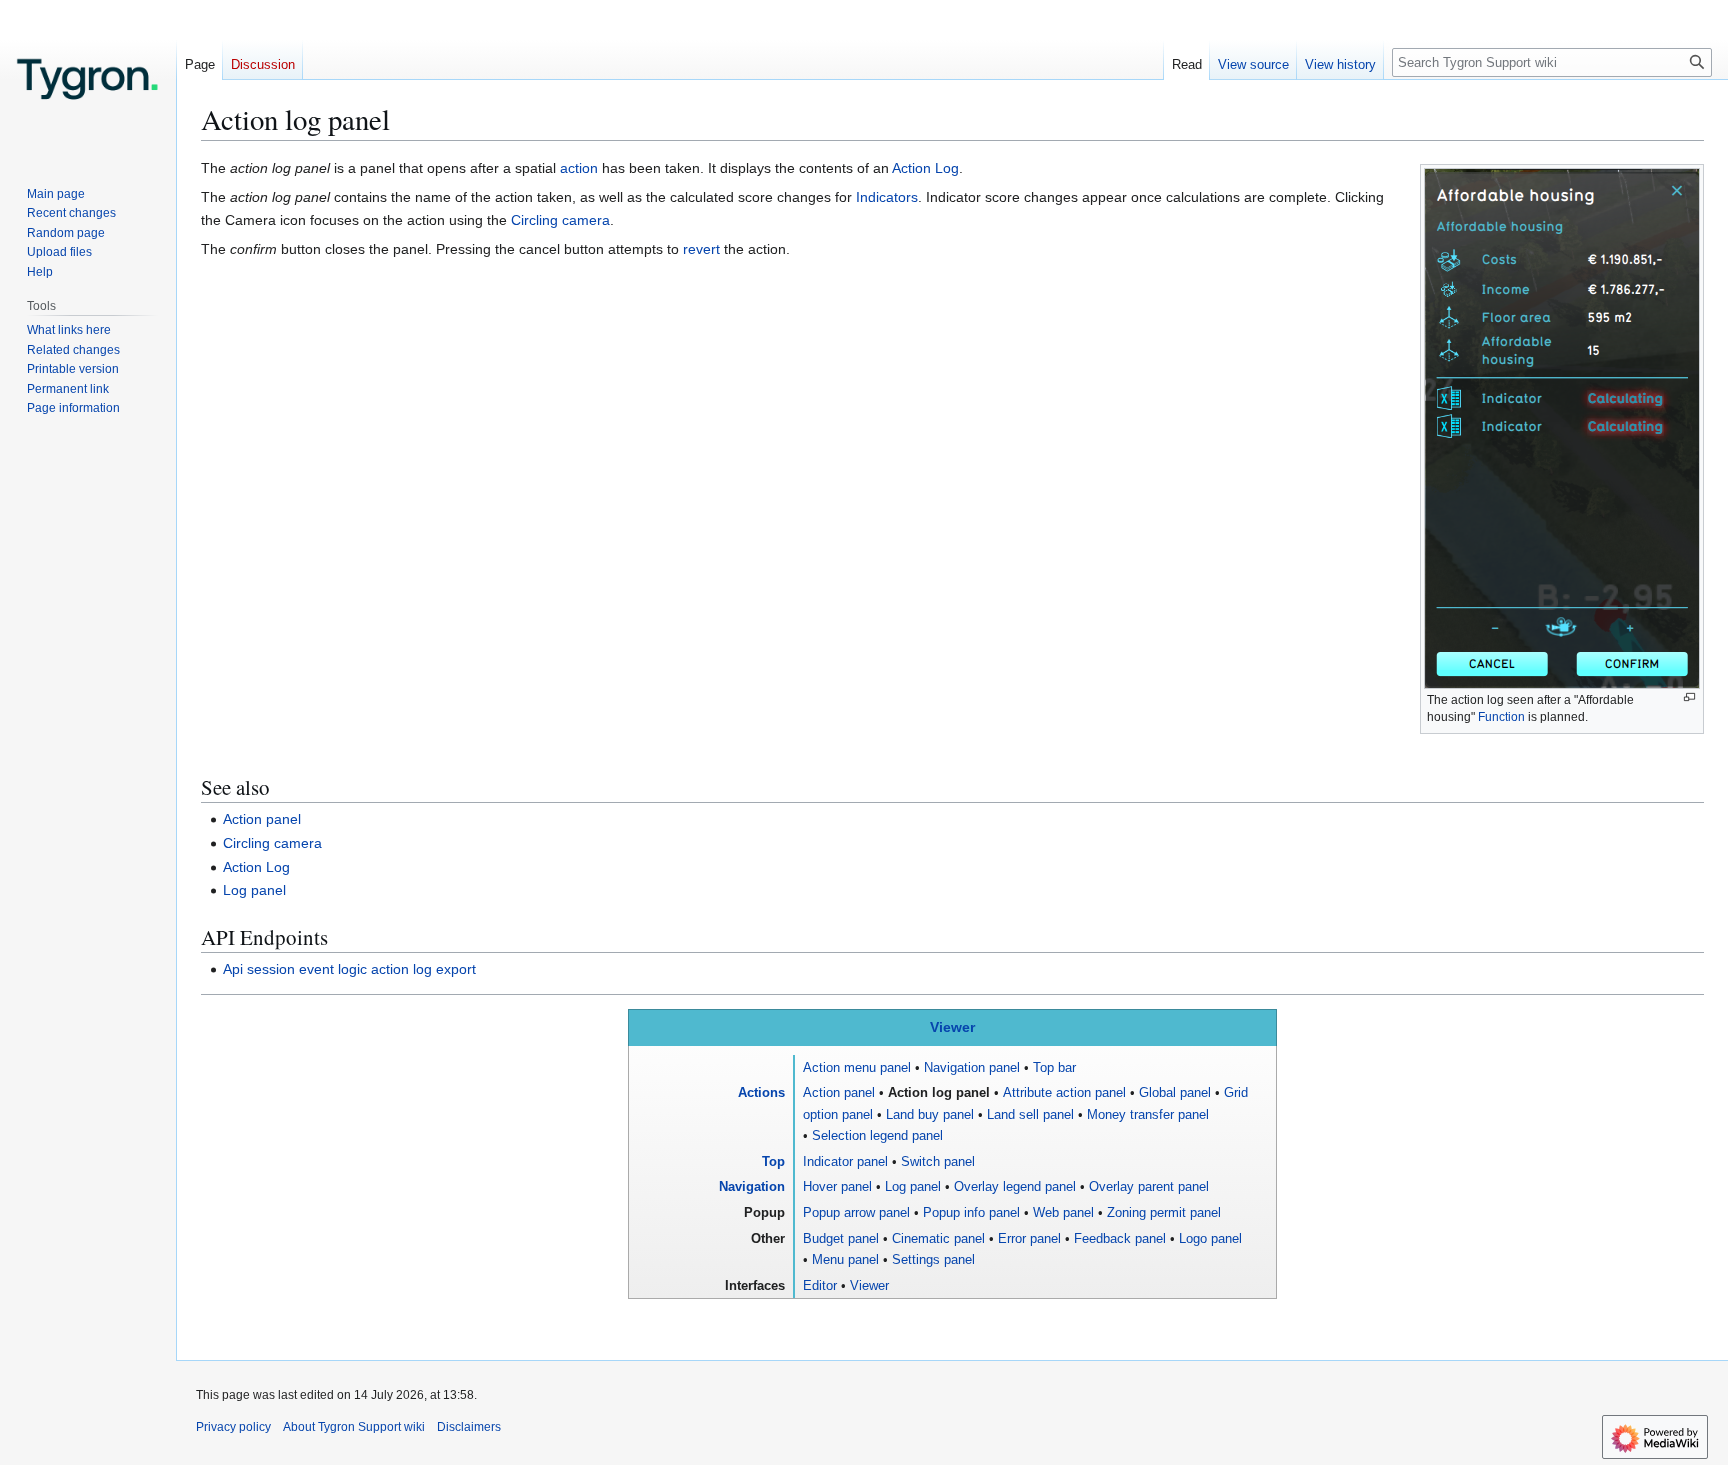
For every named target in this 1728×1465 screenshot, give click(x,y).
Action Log (925, 168)
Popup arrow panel (856, 1212)
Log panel (254, 890)
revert (701, 249)
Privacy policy (233, 1427)
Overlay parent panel (1149, 1186)
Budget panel (841, 1238)
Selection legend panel (877, 1135)
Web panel (1063, 1212)
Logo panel (1210, 1238)
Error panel (1029, 1238)
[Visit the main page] (88, 80)
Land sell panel (1030, 1114)
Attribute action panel (1064, 1092)
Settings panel (933, 1259)
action (579, 168)
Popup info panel (971, 1212)
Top (773, 1161)
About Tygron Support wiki (354, 1427)
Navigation (752, 1186)
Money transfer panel (1148, 1114)
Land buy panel (930, 1114)
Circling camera (560, 220)
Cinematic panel (938, 1238)
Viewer (952, 1027)
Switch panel (938, 1161)
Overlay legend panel (1015, 1186)
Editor (820, 1285)
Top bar (1054, 1067)
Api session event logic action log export (349, 969)
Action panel (262, 819)
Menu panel (845, 1259)
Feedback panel (1120, 1238)
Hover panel (837, 1186)
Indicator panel (845, 1161)
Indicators (887, 197)
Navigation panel (972, 1067)
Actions (761, 1092)
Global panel (1175, 1092)
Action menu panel (857, 1067)
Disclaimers (469, 1427)
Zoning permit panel (1164, 1212)
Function (1501, 717)
